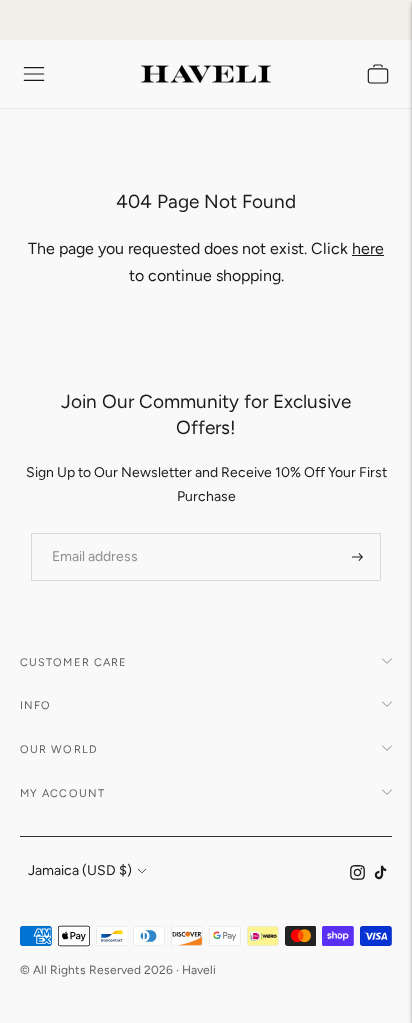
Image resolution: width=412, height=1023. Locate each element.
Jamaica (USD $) (80, 870)
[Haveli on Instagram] (357, 875)
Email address (88, 532)
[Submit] (357, 557)
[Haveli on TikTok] (380, 875)
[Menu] (34, 74)
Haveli (199, 970)
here (368, 248)
